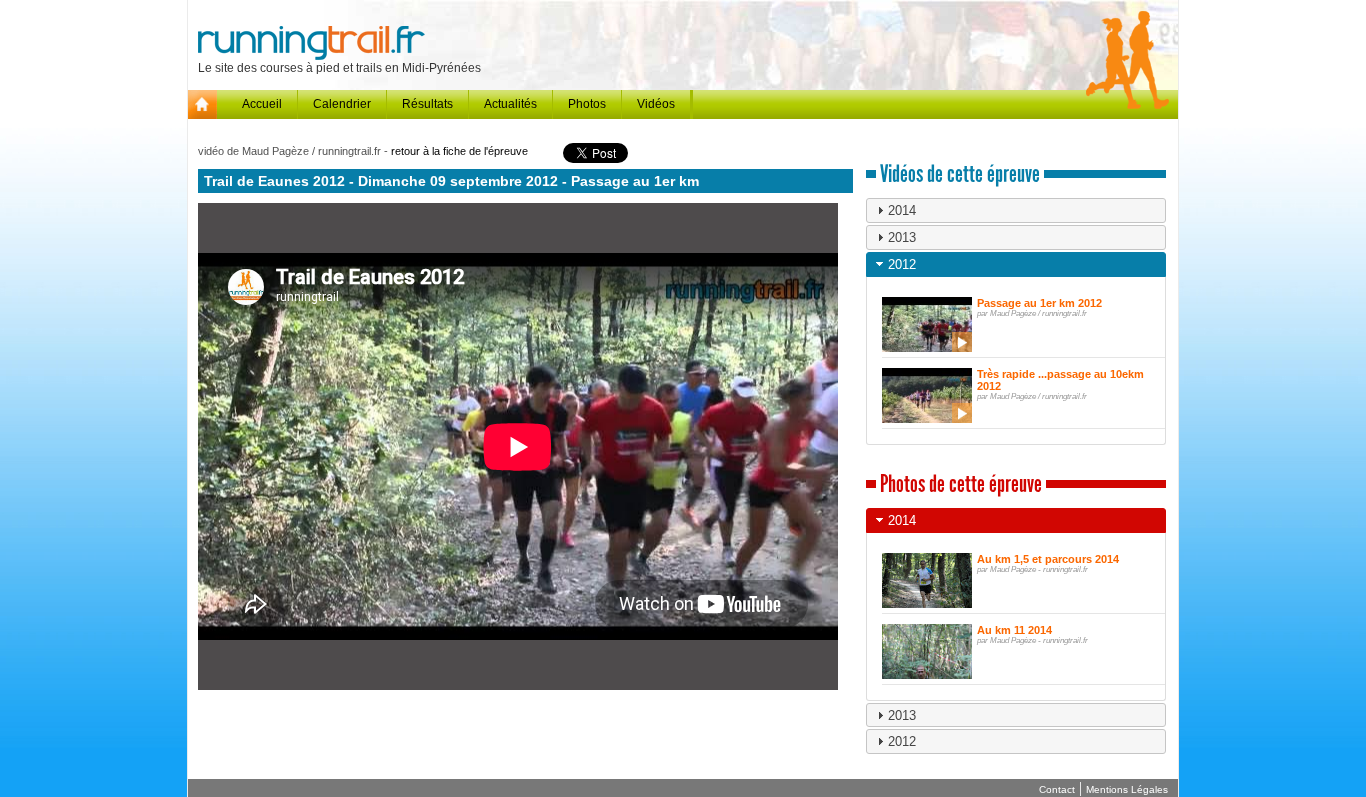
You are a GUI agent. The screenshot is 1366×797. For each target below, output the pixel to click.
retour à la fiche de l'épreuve (459, 151)
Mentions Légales (1127, 789)
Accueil (262, 104)
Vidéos (656, 104)
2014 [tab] (902, 210)
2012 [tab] (902, 264)
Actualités (510, 104)
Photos (587, 104)
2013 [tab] (902, 237)
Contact (1057, 789)
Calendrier (342, 104)
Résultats (427, 104)
